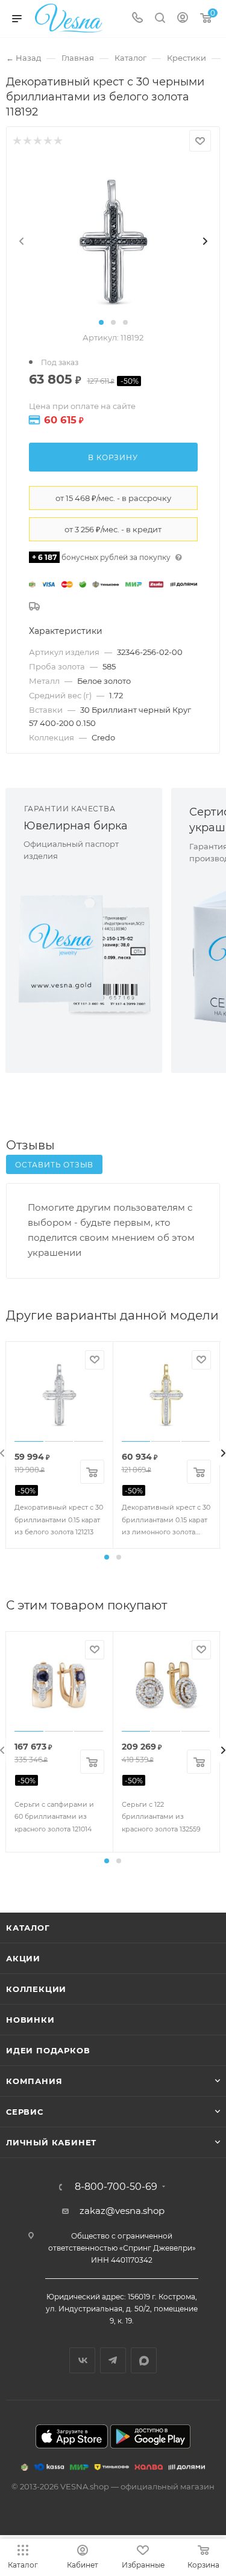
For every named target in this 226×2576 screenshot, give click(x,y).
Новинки (30, 2020)
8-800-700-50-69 (116, 2187)
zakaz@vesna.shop (122, 2211)
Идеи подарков (48, 2050)
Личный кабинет (51, 2142)
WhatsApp (144, 2360)
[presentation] (22, 241)
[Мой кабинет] (183, 19)
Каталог (28, 1928)
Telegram (113, 2360)
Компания (34, 2081)
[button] (101, 322)
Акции (23, 1958)
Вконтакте (82, 2360)
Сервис (25, 2112)
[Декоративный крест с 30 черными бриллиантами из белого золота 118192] (113, 241)
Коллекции (36, 1989)
